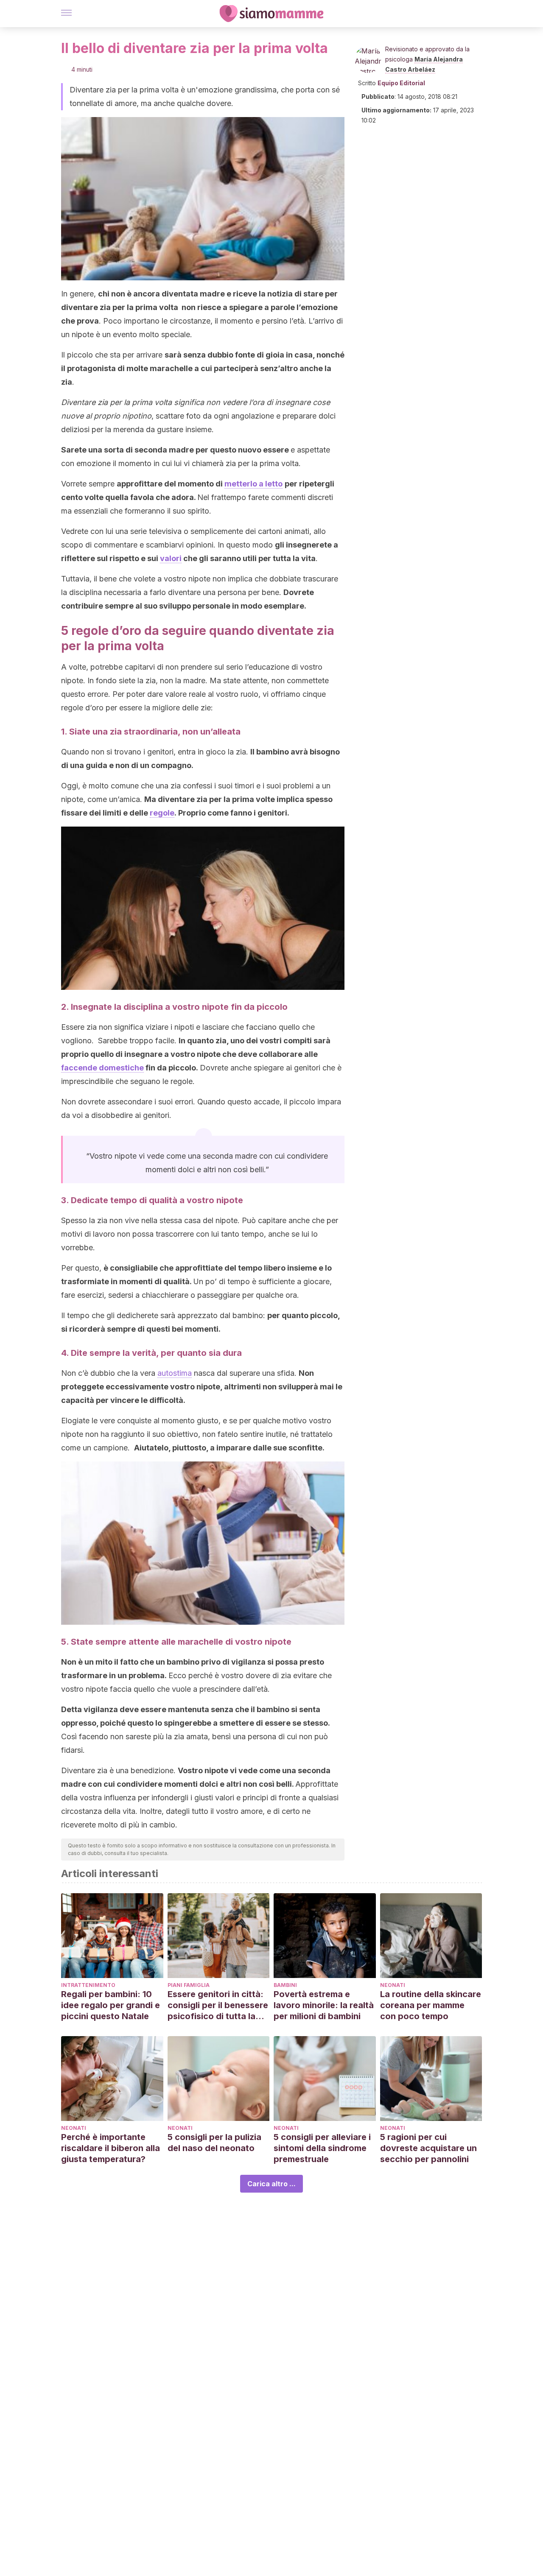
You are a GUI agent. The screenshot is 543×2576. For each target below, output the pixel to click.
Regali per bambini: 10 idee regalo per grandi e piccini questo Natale (111, 2005)
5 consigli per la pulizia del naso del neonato (214, 2143)
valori (171, 558)
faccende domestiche (102, 1068)
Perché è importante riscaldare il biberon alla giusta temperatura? (111, 2148)
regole (162, 813)
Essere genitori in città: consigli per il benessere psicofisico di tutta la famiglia (218, 2005)
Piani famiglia (189, 1985)
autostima (175, 1373)
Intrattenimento (88, 1985)
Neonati (393, 1985)
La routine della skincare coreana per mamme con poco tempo (431, 2005)
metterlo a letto (253, 484)
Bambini (285, 1985)
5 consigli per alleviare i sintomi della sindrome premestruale (322, 2148)
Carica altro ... (271, 2184)
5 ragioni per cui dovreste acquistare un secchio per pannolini (428, 2148)
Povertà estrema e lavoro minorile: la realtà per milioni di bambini (324, 2005)
